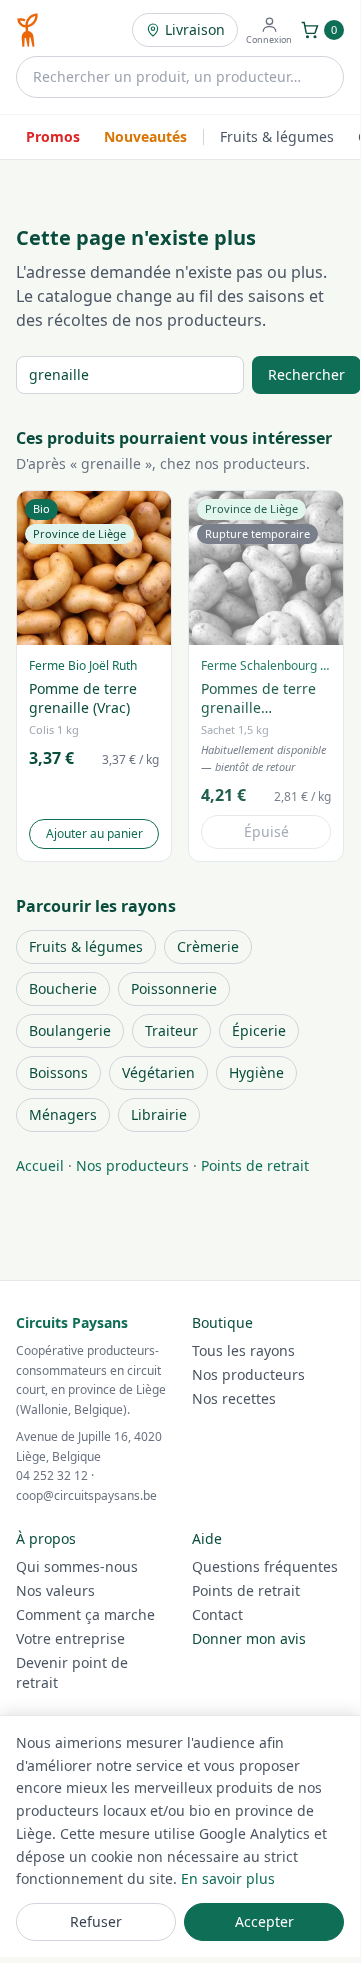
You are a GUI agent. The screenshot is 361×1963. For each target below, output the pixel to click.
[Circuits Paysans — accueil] (27, 30)
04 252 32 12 (52, 1475)
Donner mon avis (249, 1638)
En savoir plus (228, 1878)
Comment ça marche (85, 1614)
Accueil (40, 1165)
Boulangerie (70, 1030)
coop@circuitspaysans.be (86, 1495)
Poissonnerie (174, 988)
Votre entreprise (70, 1638)
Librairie (159, 1114)
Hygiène (256, 1072)
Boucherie (63, 988)
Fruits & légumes (277, 136)
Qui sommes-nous (77, 1566)
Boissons (58, 1072)
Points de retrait (255, 1165)
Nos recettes (234, 1398)
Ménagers (63, 1114)
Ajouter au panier (94, 833)
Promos (53, 136)
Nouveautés (145, 136)
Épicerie (259, 1030)
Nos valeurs (55, 1590)
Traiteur (171, 1030)
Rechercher (306, 374)
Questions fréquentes (265, 1566)
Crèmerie (208, 946)
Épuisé (266, 831)
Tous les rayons (243, 1350)
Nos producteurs (132, 1165)
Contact (217, 1614)
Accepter (264, 1921)
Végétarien (158, 1072)
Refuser (96, 1921)
